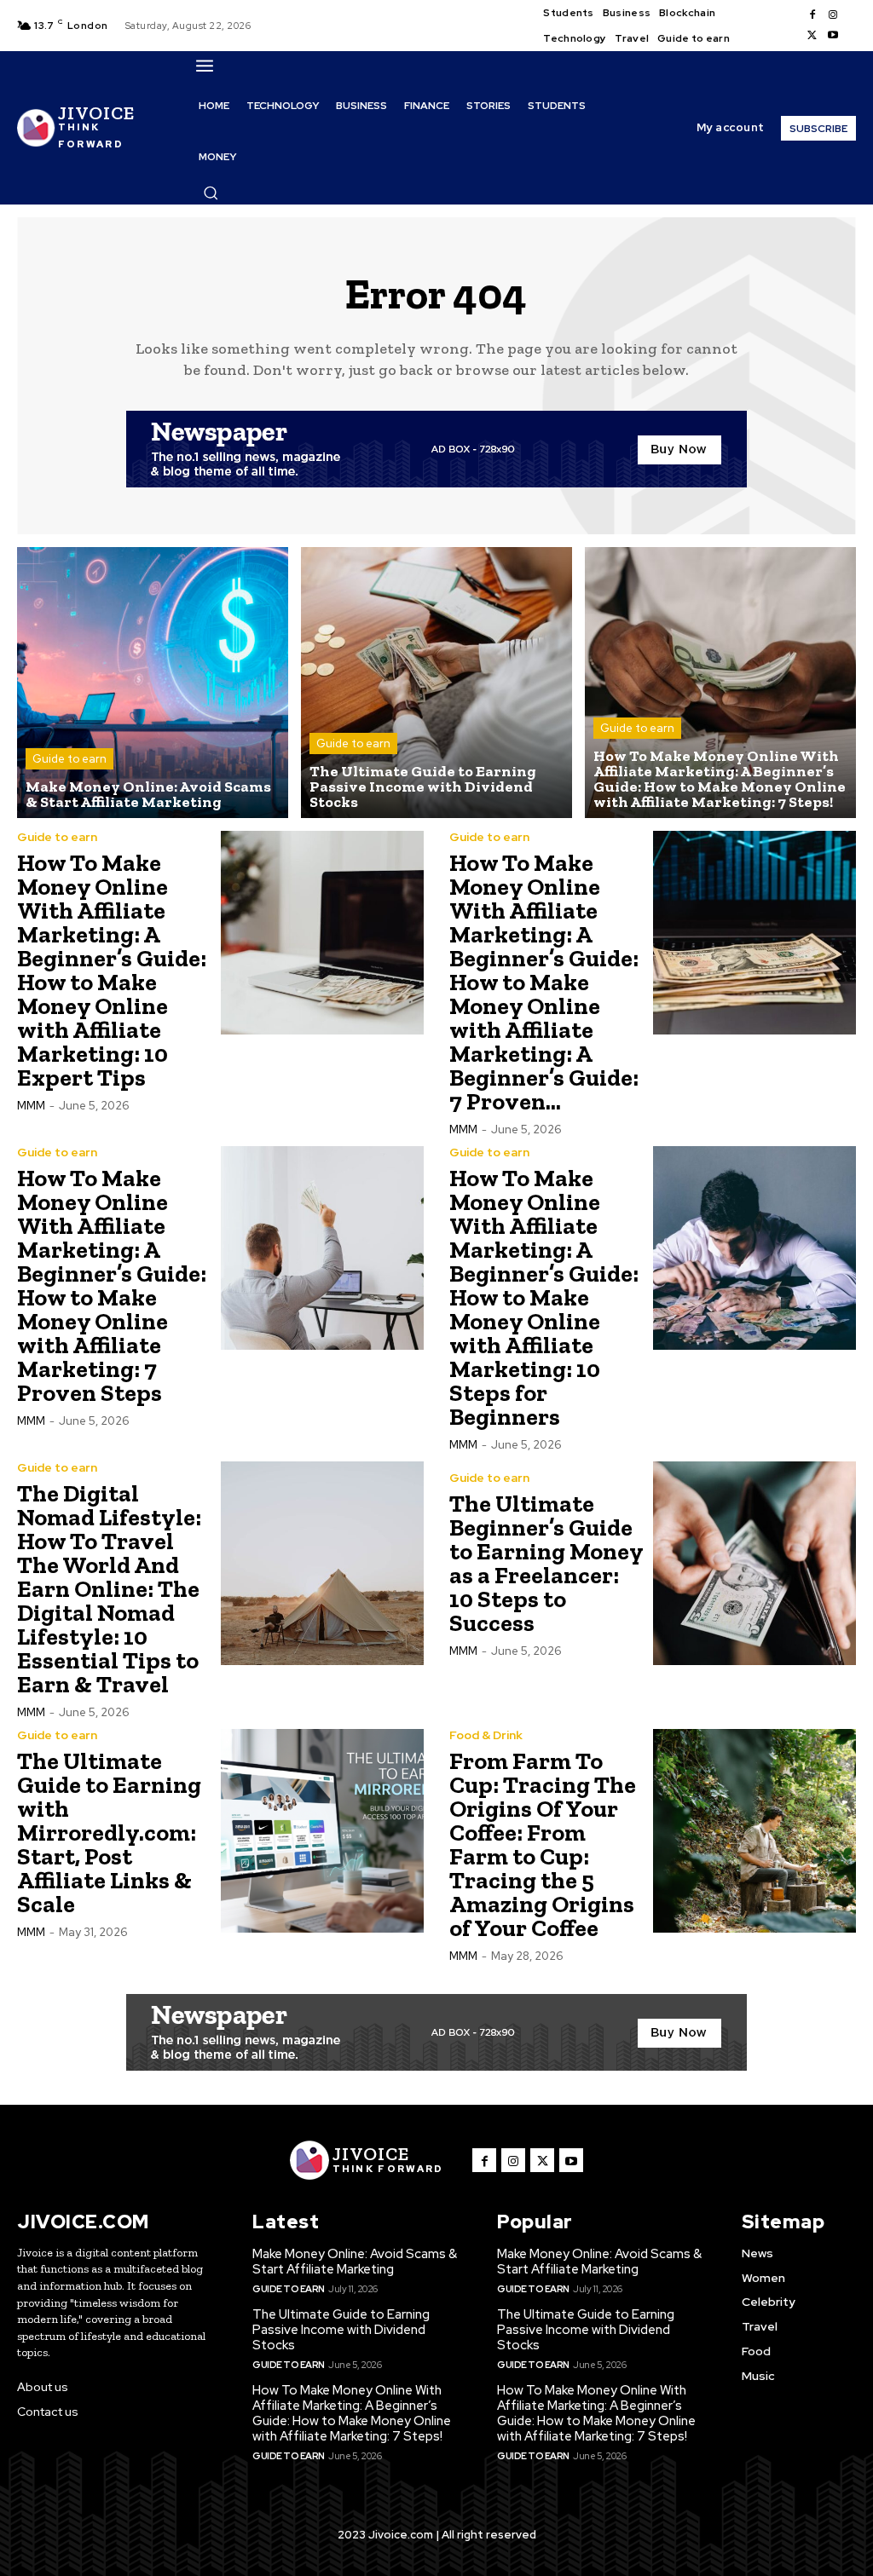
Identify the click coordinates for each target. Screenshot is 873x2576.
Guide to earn (69, 759)
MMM (31, 1106)
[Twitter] (812, 36)
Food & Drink (486, 1735)
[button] (211, 193)
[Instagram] (833, 15)
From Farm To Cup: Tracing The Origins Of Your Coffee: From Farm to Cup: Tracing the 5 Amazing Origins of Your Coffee (543, 1844)
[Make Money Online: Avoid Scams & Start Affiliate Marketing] (153, 683)
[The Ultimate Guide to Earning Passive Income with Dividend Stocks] (436, 683)
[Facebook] (812, 15)
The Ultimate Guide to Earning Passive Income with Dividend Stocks (341, 2330)
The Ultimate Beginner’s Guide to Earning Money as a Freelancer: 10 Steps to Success (546, 1563)
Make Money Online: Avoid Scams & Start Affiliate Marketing (355, 2262)
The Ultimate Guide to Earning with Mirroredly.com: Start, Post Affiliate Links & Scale (109, 1833)
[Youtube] (833, 36)
